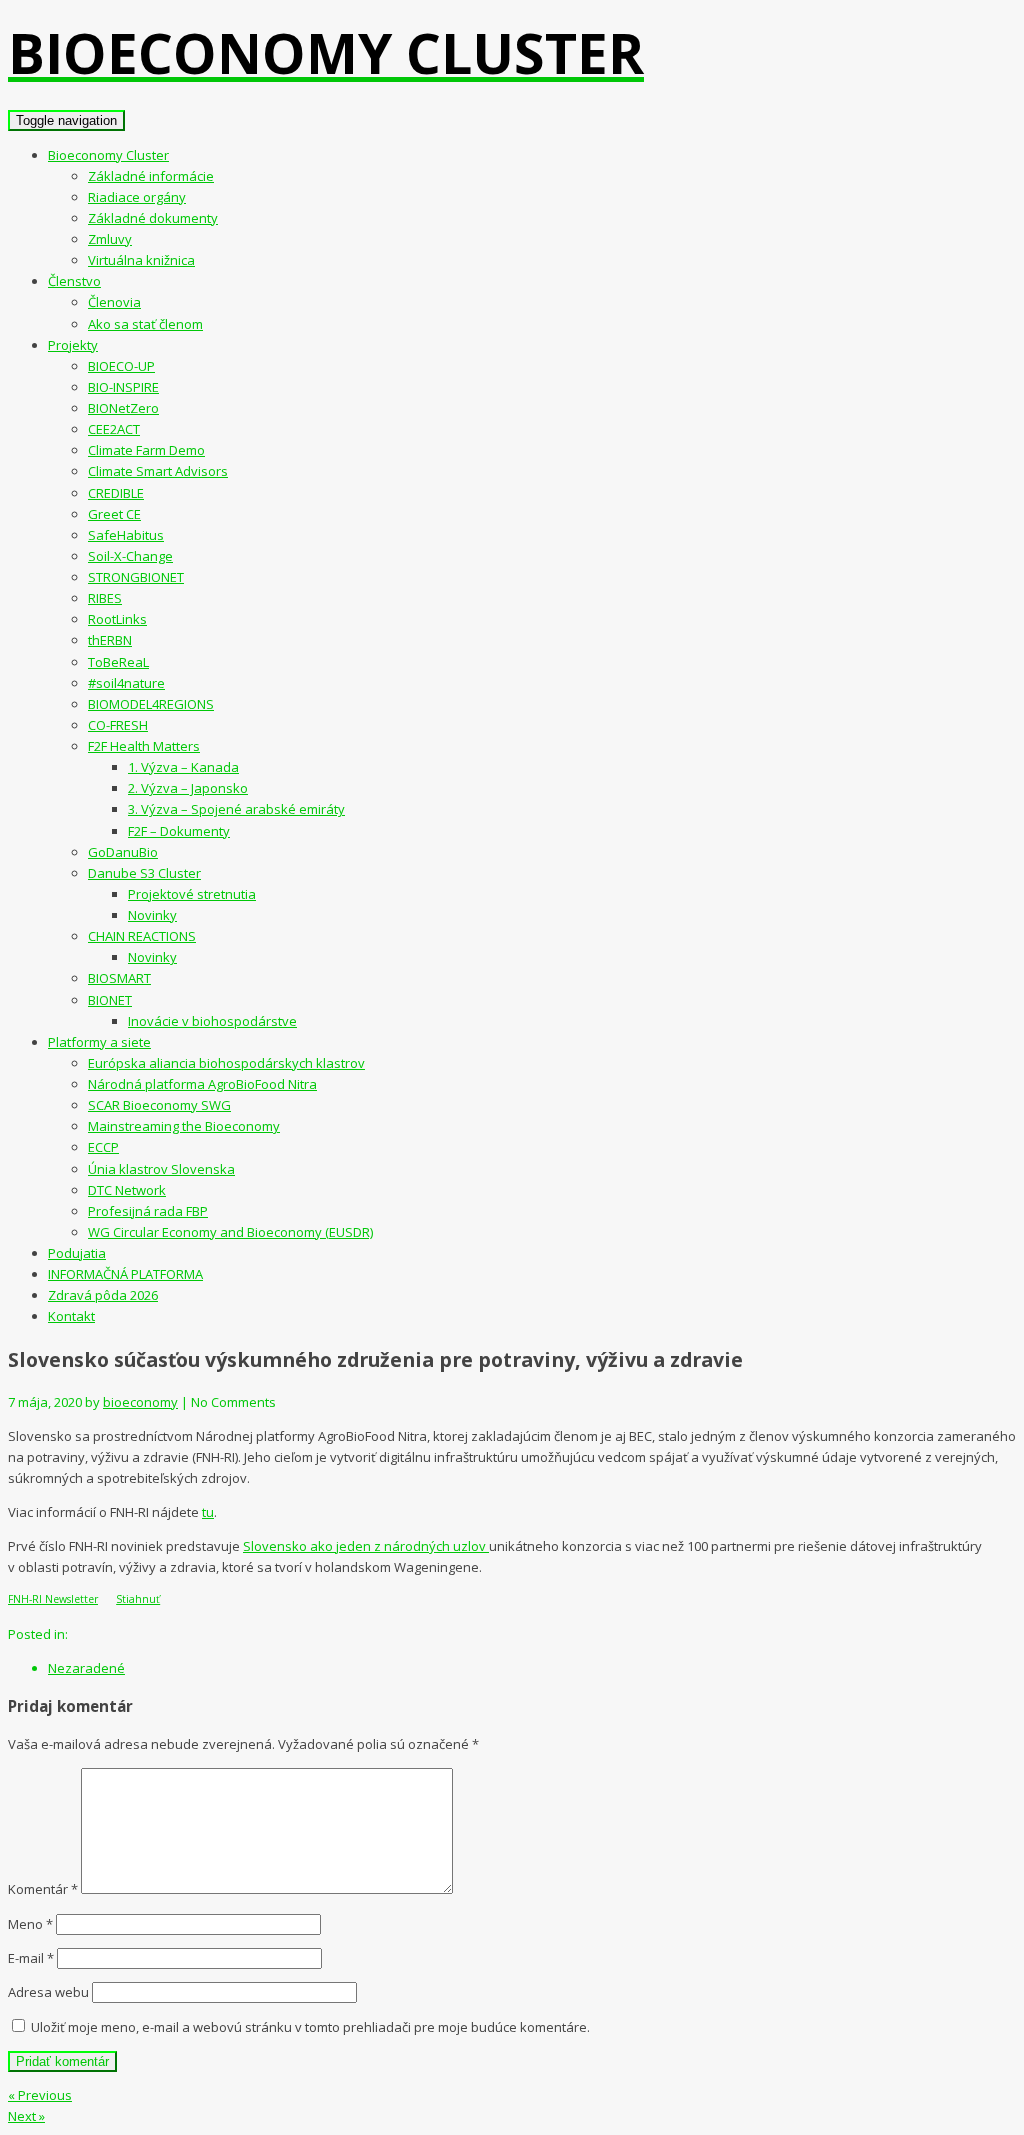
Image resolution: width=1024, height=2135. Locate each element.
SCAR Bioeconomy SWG (159, 1105)
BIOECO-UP (121, 366)
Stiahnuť (138, 1599)
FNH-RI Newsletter (53, 1599)
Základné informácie (151, 176)
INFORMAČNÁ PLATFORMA (125, 1274)
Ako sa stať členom (145, 324)
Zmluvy (110, 239)
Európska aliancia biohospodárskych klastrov (226, 1063)
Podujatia (77, 1253)
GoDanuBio (123, 852)
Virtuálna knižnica (141, 260)
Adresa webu (48, 1992)
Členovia (114, 302)
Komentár (43, 1889)
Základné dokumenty (153, 218)
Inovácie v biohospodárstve (212, 1021)
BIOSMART (119, 978)
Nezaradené (86, 1668)
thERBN (110, 640)
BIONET (110, 1000)
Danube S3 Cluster (144, 873)
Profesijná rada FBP (148, 1211)
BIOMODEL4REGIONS (151, 704)
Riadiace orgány (137, 197)
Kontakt (71, 1316)
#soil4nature (126, 683)
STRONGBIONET (136, 577)
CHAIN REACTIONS (142, 936)
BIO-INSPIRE (123, 387)
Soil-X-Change (130, 556)
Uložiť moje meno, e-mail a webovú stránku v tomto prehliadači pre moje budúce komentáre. (310, 2027)
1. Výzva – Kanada (183, 767)
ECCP (103, 1147)
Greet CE (114, 514)
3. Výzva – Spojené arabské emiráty (236, 809)
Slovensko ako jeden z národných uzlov (366, 1546)
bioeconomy (140, 1402)
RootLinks (117, 619)
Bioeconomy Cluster (108, 155)
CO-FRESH (118, 725)
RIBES (105, 598)
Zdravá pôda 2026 (103, 1295)
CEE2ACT (114, 429)
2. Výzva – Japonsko (188, 788)
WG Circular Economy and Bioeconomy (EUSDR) (230, 1232)
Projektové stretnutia (192, 894)
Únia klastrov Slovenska (161, 1169)
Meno (30, 1924)
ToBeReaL (118, 662)
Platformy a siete (99, 1042)
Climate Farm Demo (146, 450)
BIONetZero (123, 408)
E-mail (31, 1958)
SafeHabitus (126, 535)
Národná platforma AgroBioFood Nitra (202, 1084)
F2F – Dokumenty (179, 831)
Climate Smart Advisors (158, 471)
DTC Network (127, 1190)
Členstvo (74, 281)
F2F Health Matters (144, 746)
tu (208, 1512)
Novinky (152, 915)
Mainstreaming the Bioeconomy (184, 1126)
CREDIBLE (116, 493)
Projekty (73, 345)
